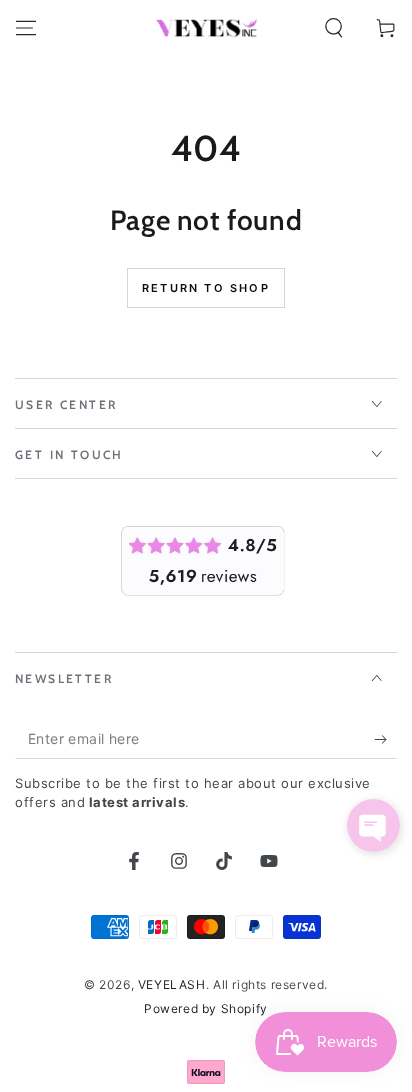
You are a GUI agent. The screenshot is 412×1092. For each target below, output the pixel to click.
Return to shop (206, 288)
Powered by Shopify (206, 1008)
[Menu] (26, 28)
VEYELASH (172, 984)
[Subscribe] (385, 739)
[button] (334, 28)
